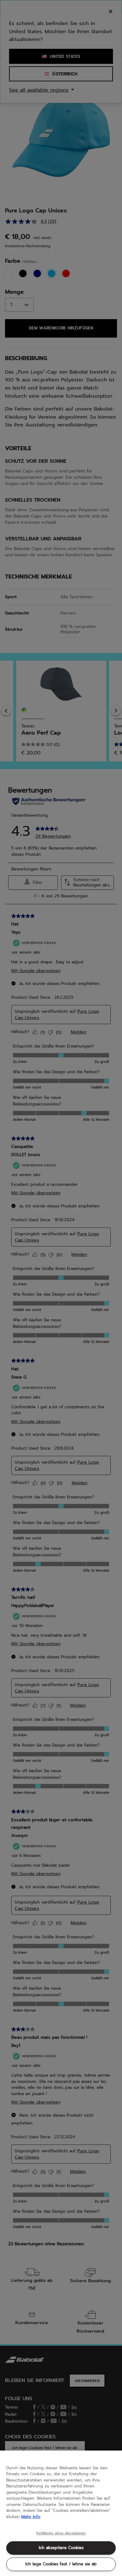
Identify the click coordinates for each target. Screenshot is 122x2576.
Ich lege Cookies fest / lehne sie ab (61, 2564)
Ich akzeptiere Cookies (61, 2548)
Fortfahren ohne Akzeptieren (61, 2533)
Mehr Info (31, 2517)
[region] (61, 2513)
